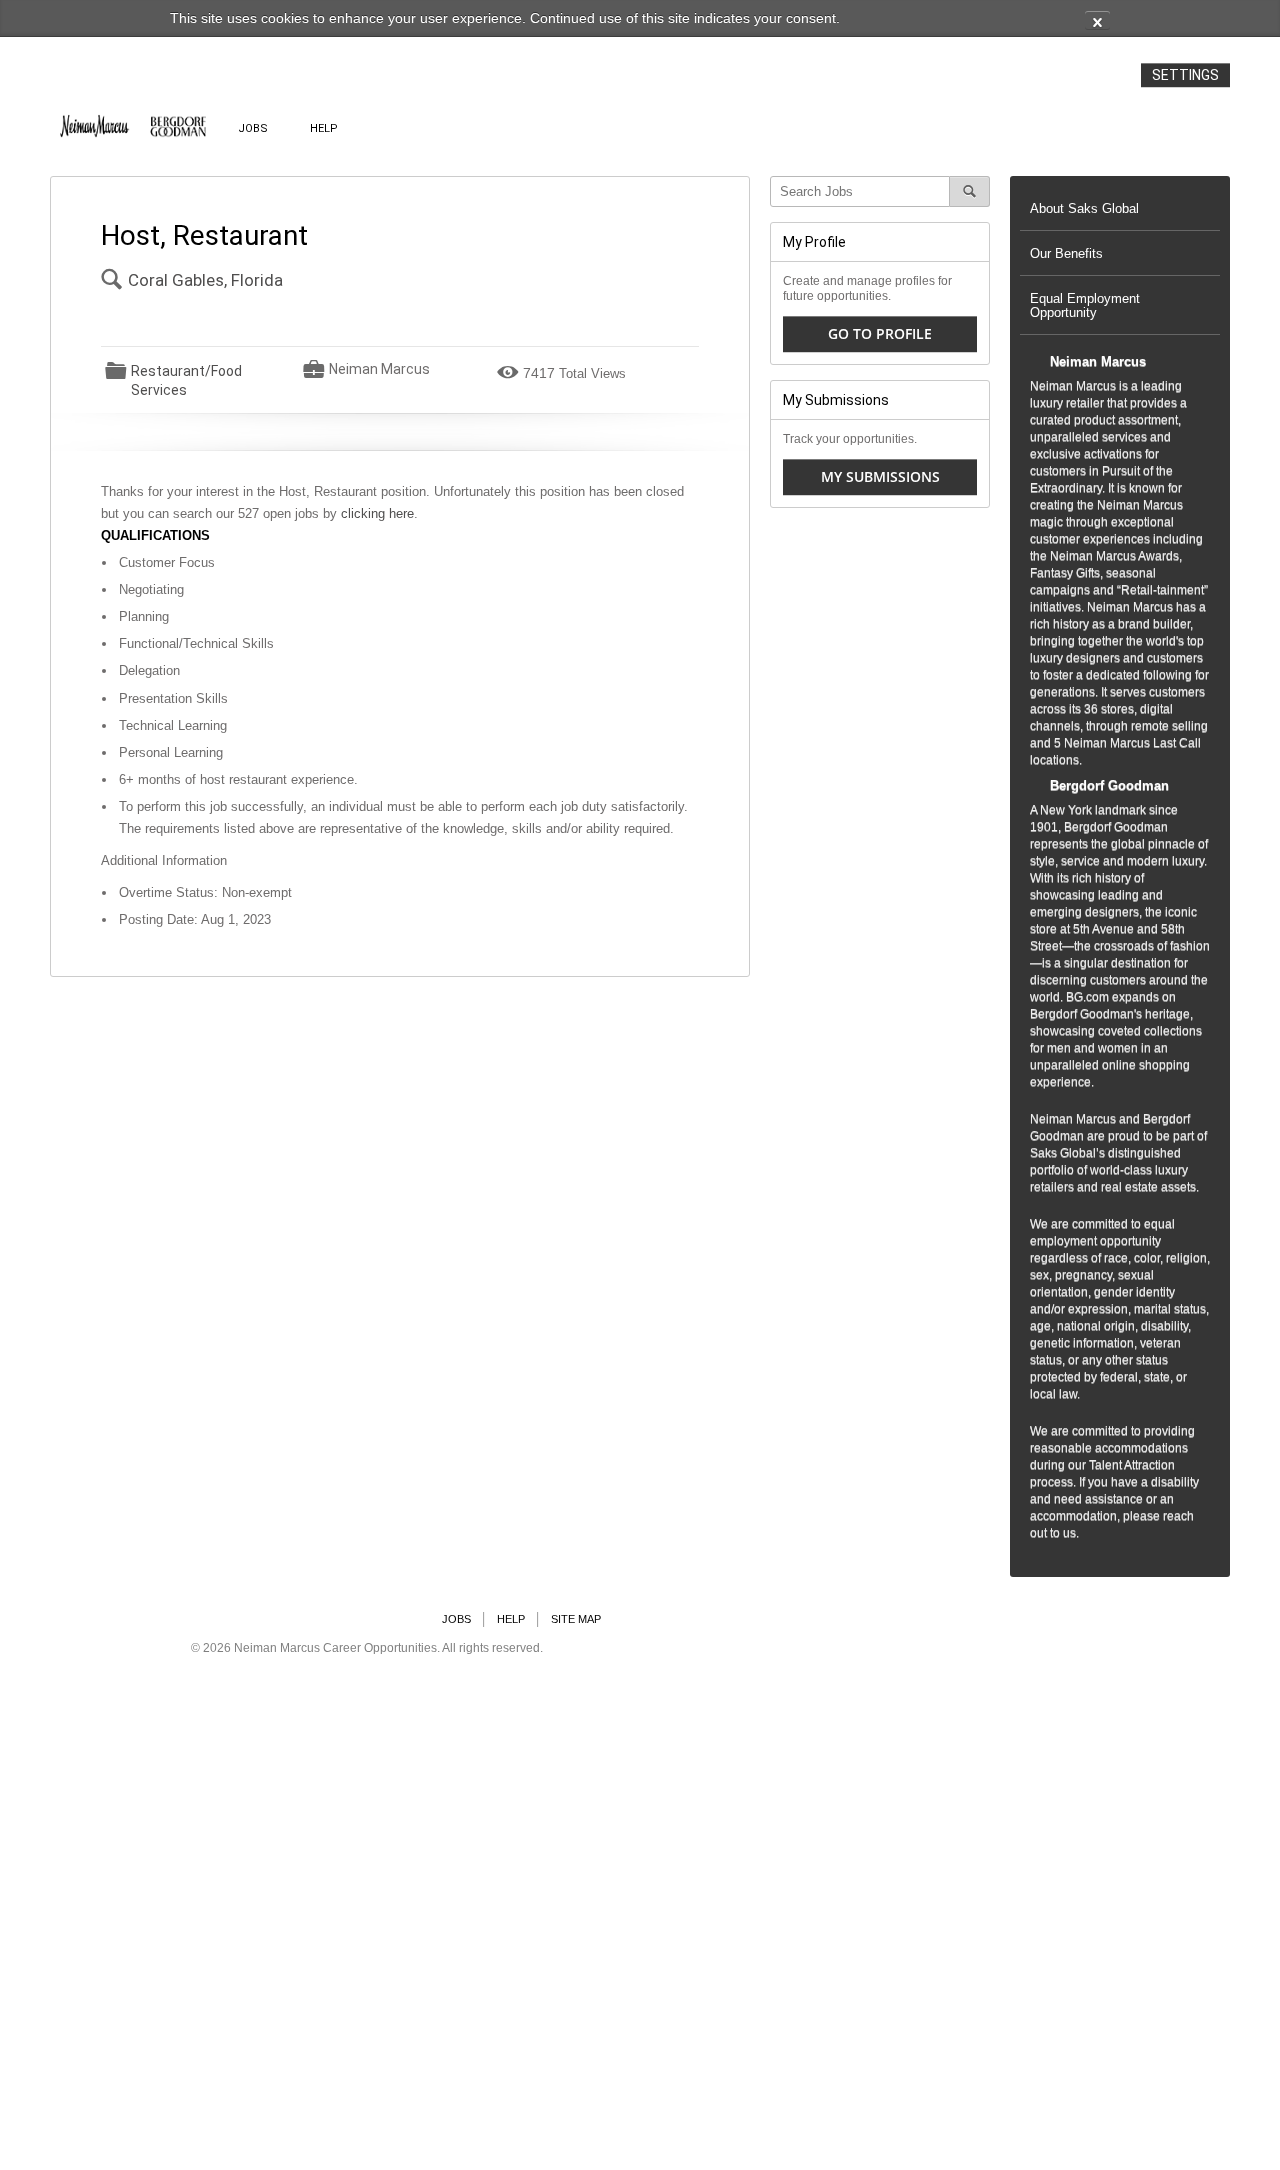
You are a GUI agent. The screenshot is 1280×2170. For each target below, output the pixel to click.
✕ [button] (1097, 21)
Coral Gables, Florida (205, 280)
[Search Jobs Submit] (970, 191)
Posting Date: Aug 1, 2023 (195, 919)
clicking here (377, 513)
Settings (1185, 75)
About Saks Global (1084, 208)
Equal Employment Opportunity (1085, 305)
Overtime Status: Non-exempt (205, 892)
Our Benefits (1066, 253)
